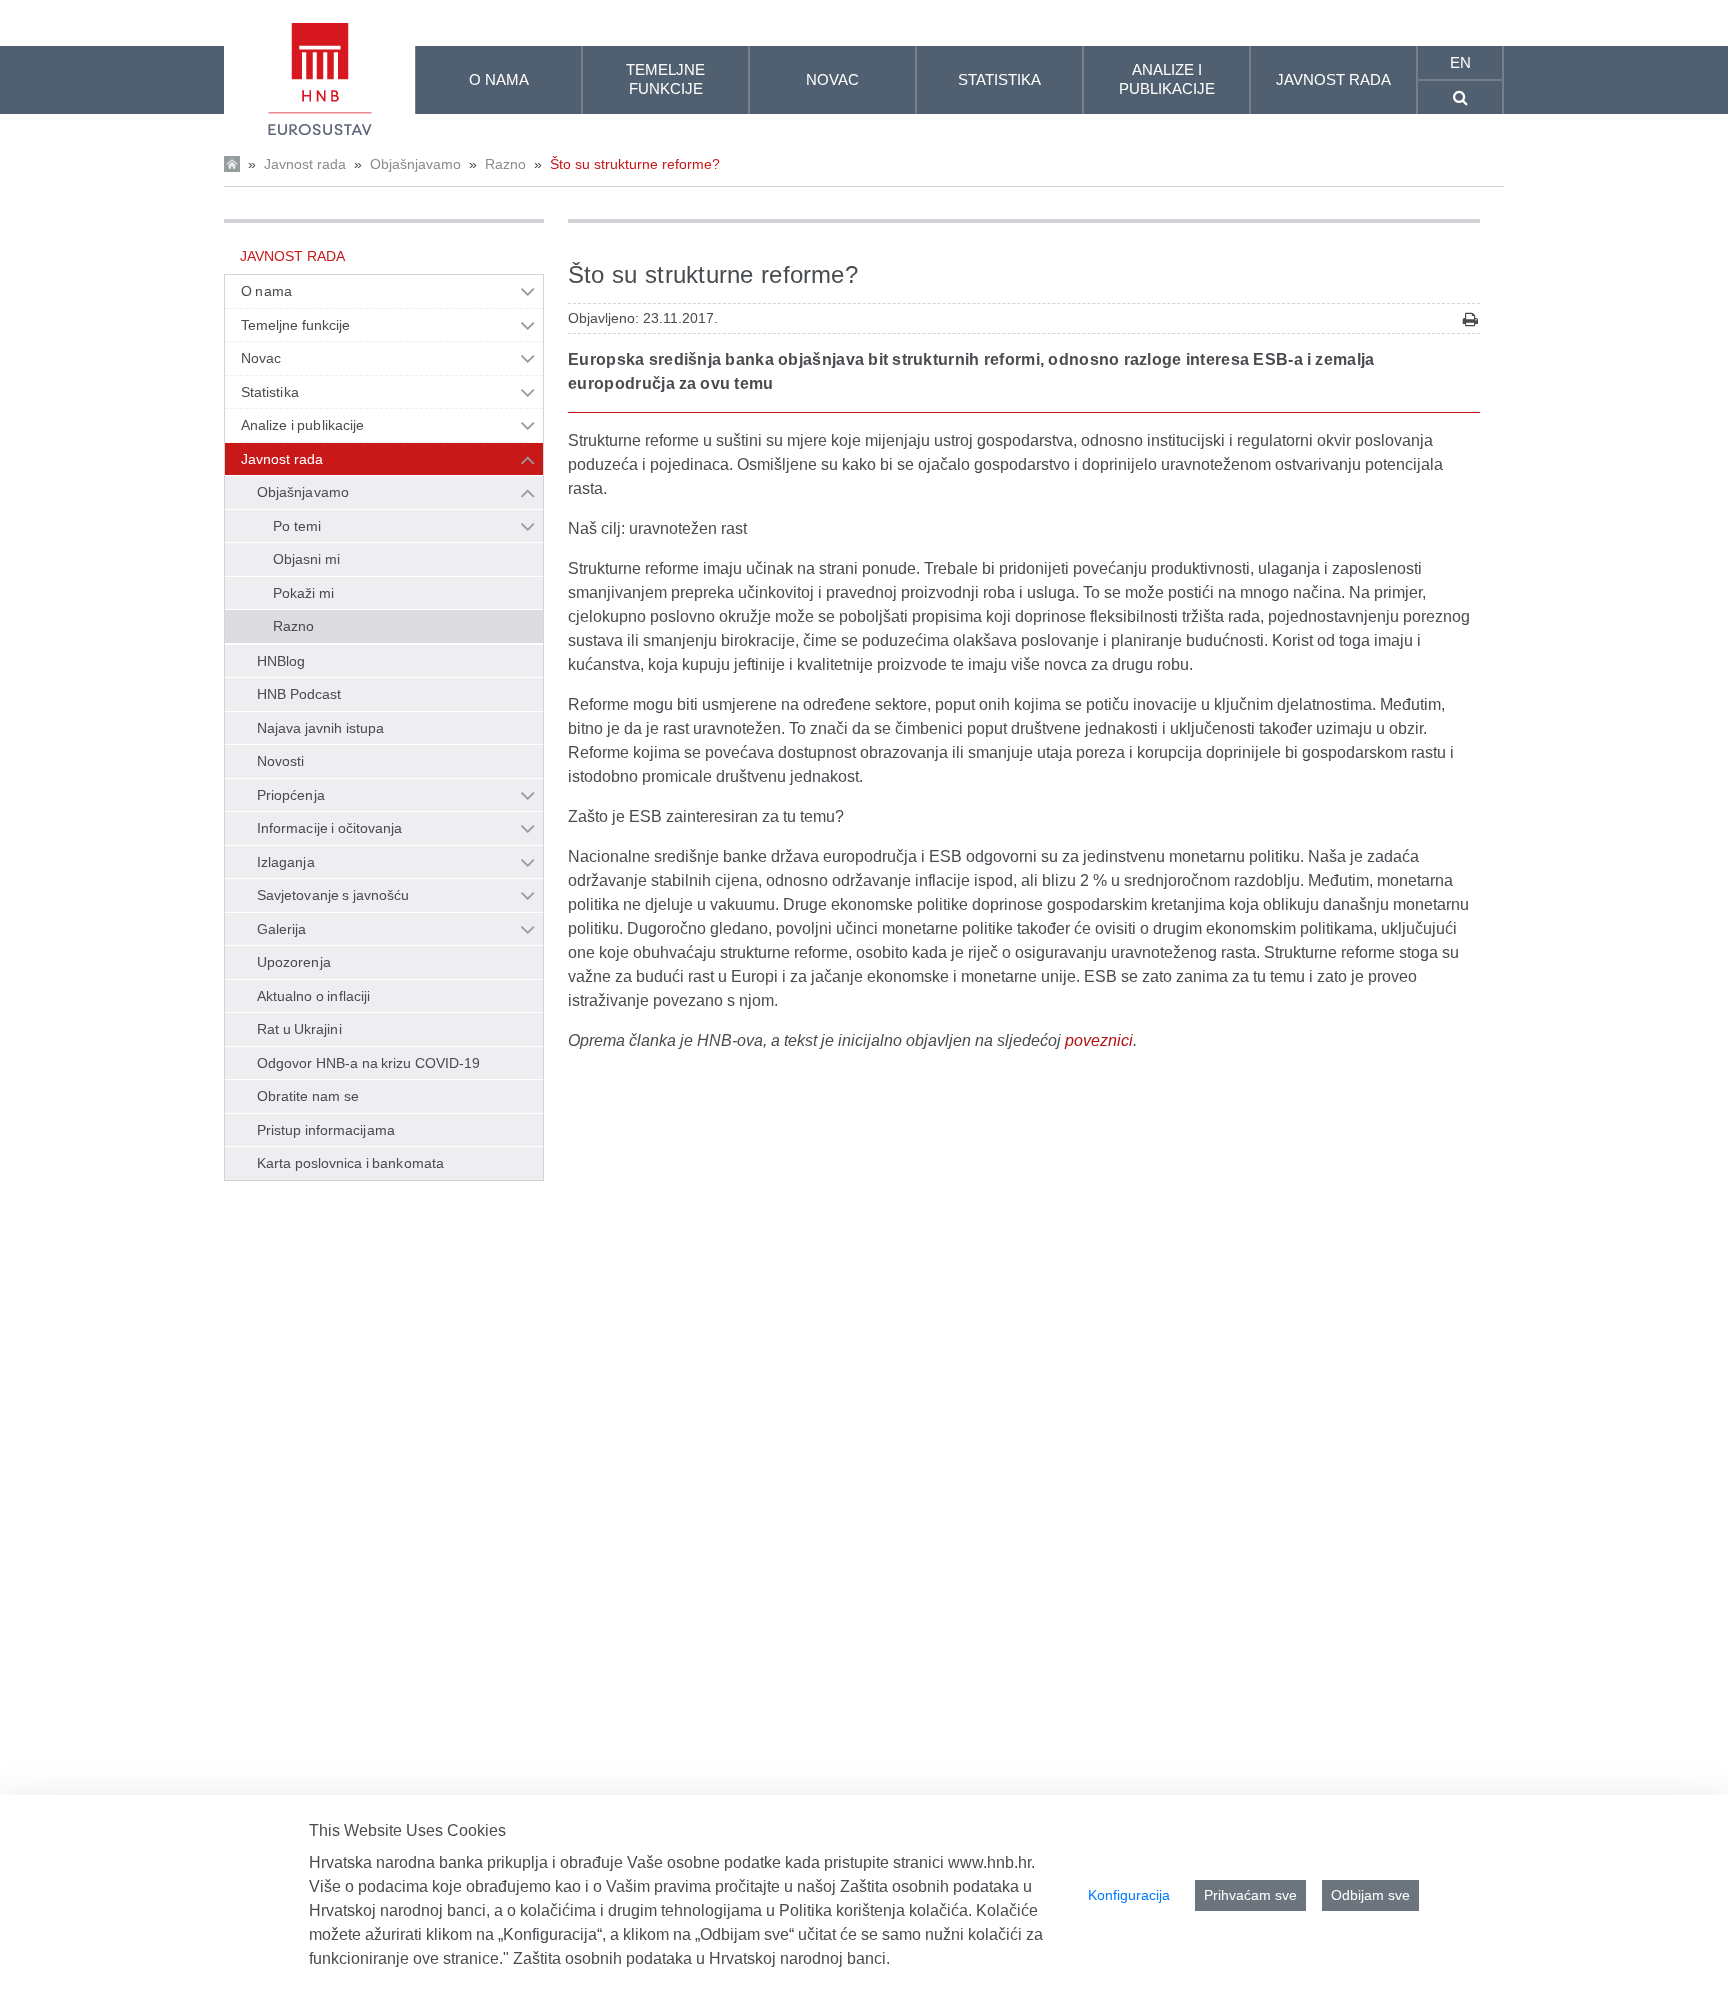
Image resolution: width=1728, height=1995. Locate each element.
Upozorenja (294, 962)
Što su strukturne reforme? (635, 164)
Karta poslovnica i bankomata (350, 1163)
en (1460, 62)
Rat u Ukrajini (299, 1029)
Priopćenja (291, 795)
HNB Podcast (299, 694)
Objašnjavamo (415, 164)
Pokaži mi (303, 593)
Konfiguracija (1129, 1895)
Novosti (281, 761)
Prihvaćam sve (1250, 1895)
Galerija (282, 929)
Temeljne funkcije (296, 325)
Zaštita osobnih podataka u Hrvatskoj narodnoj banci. (701, 1958)
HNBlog (281, 661)
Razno (505, 164)
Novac (261, 358)
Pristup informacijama (326, 1130)
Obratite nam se (308, 1096)
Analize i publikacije (302, 425)
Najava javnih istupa (320, 728)
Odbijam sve (1370, 1895)
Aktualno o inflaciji (313, 996)
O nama (266, 291)
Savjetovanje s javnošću (333, 895)
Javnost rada (305, 164)
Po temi (297, 526)
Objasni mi (306, 559)
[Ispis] (1470, 319)
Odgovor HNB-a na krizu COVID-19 (368, 1063)
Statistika (270, 392)
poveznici (1099, 1040)
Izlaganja (286, 862)
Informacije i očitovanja (329, 828)
